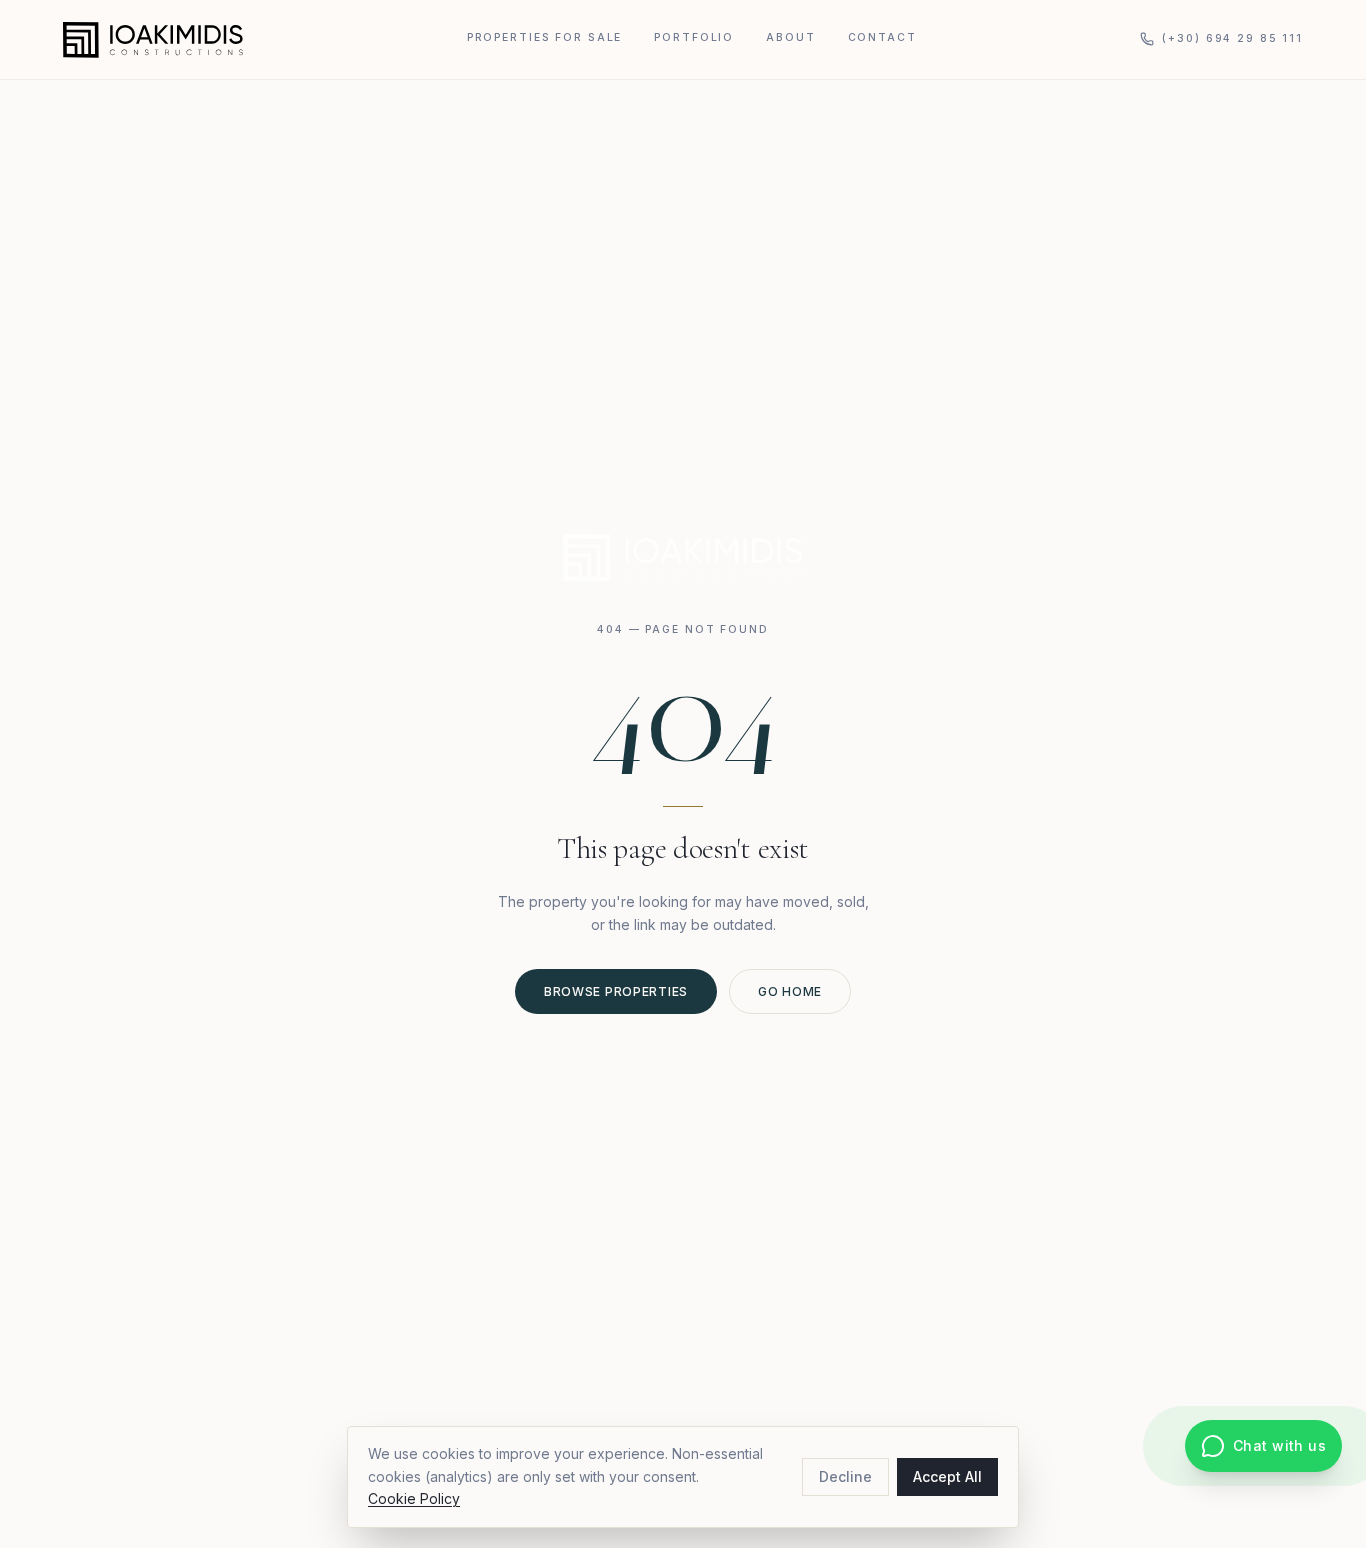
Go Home (790, 991)
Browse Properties (616, 991)
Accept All (947, 1476)
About (790, 37)
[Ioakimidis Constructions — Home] (153, 40)
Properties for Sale (545, 37)
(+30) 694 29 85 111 (1232, 38)
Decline (845, 1476)
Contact (882, 37)
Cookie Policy (414, 1498)
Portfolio (694, 37)
